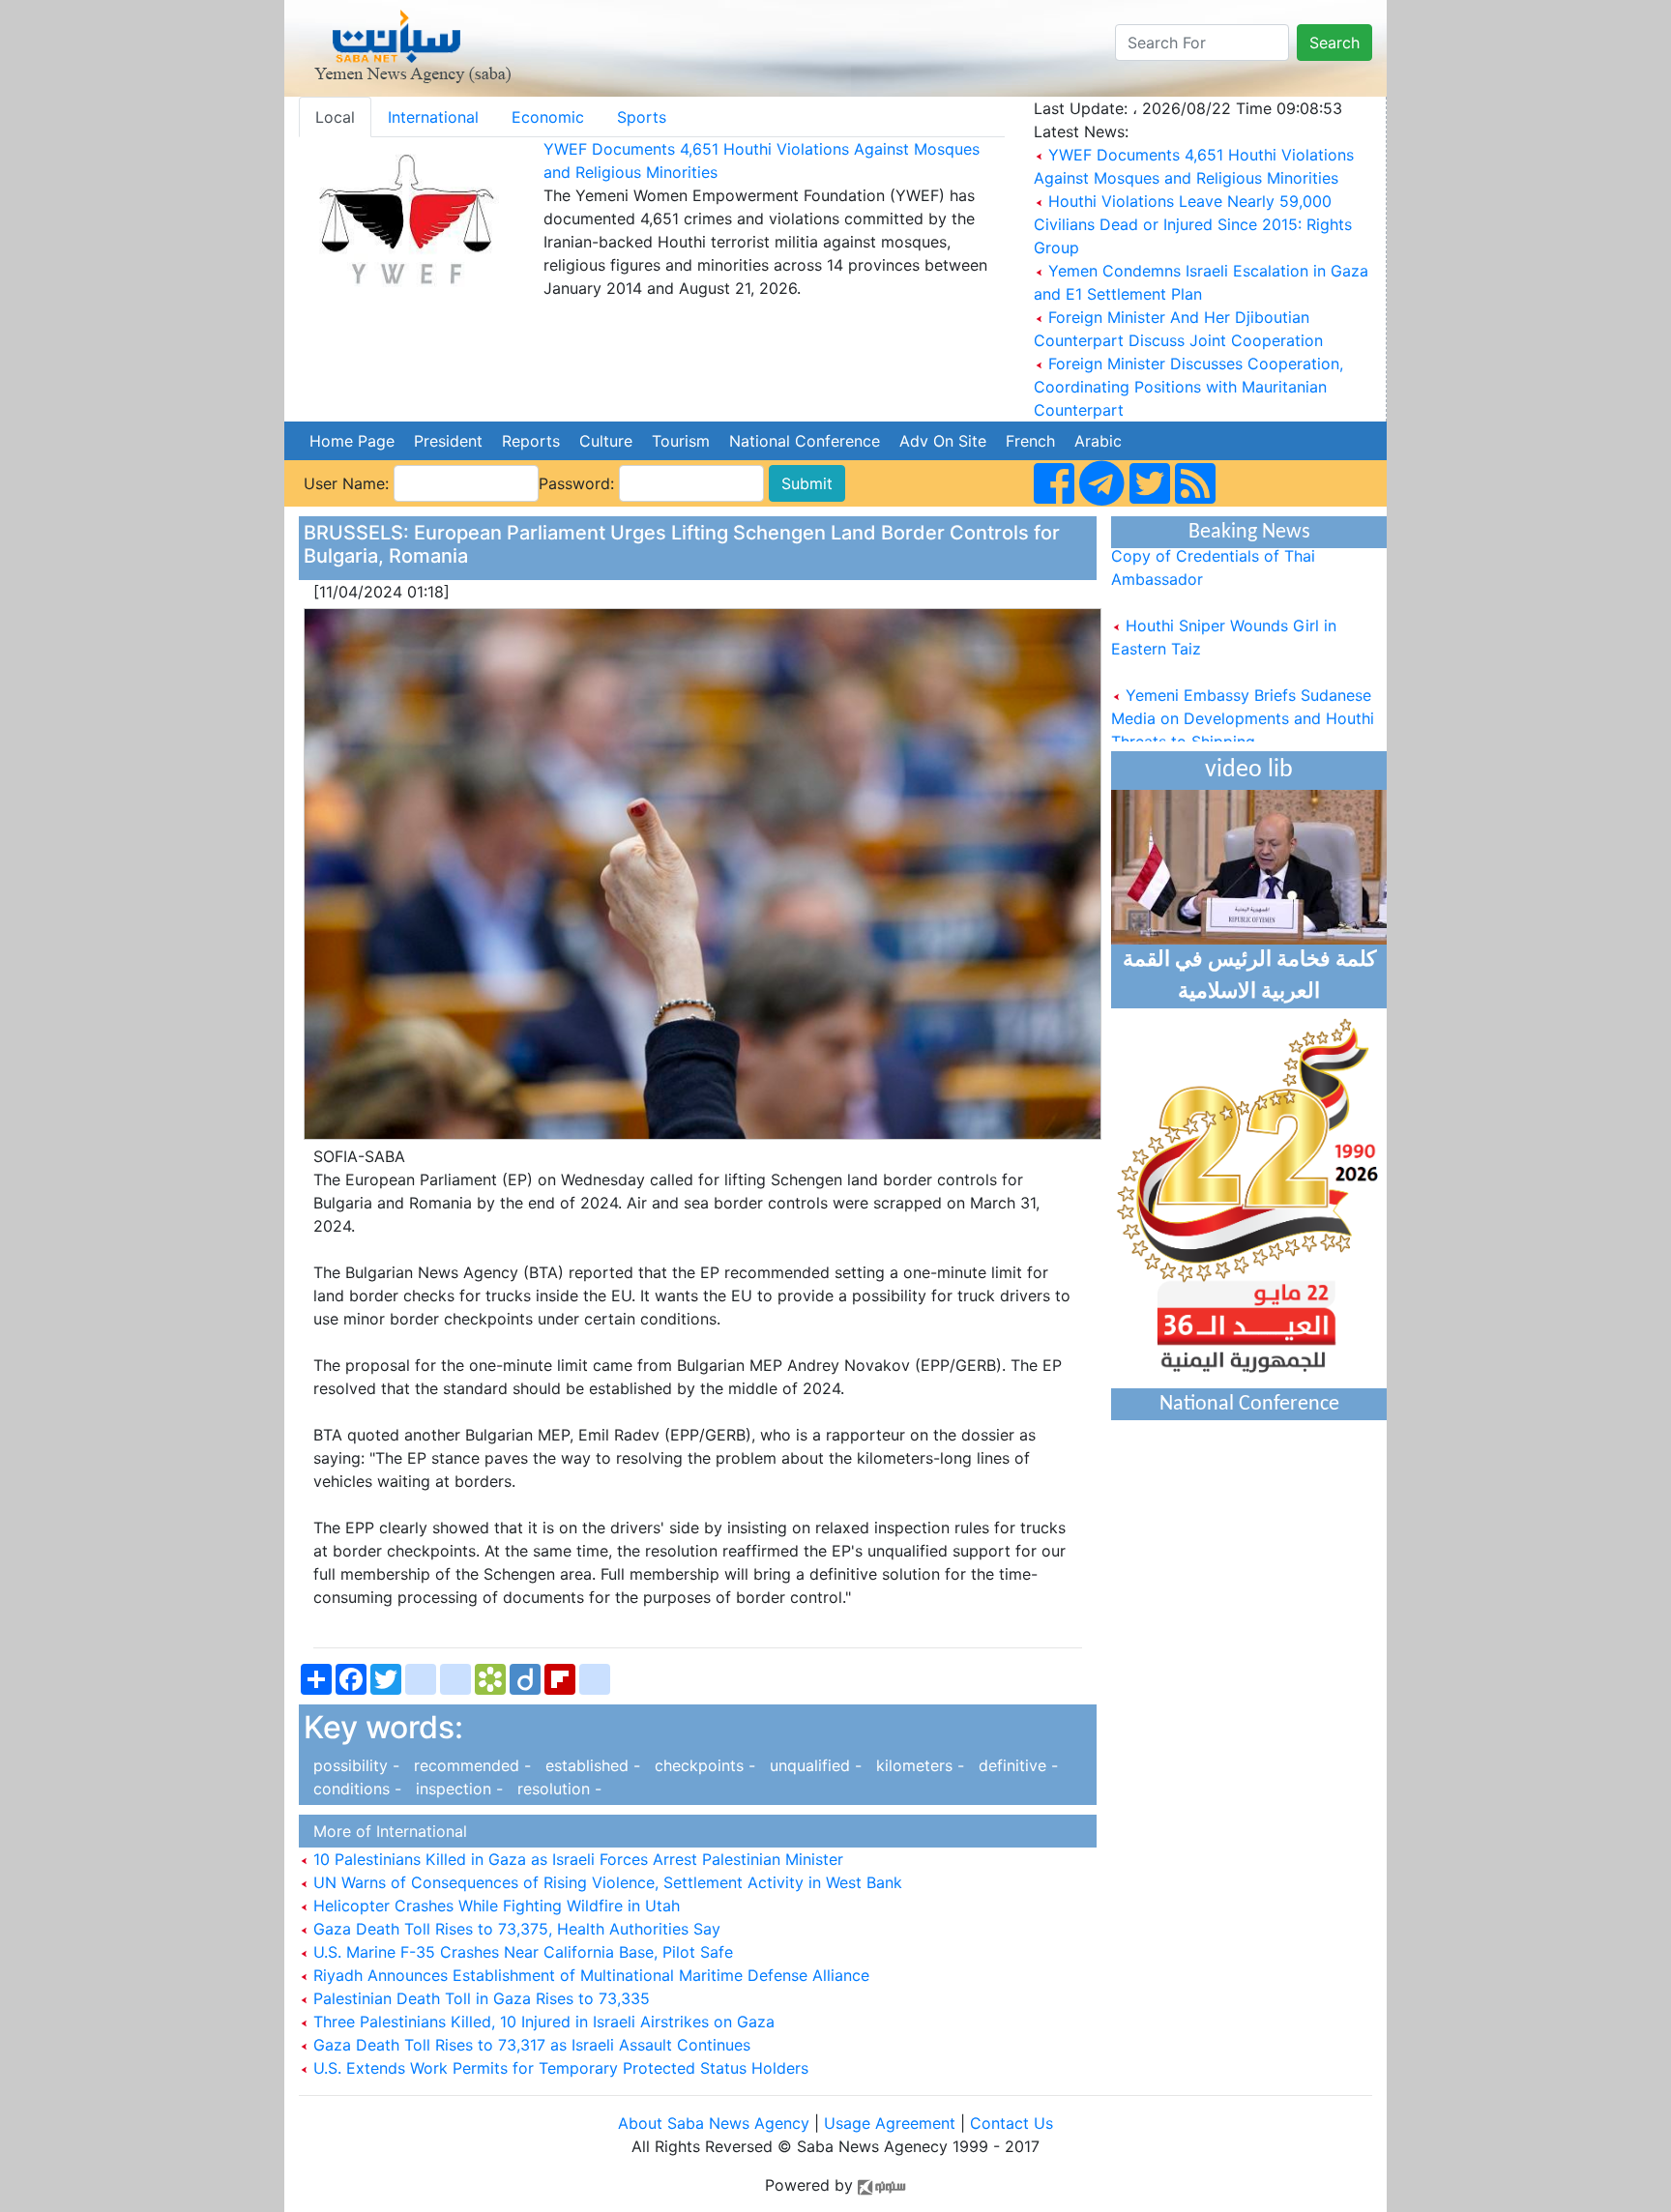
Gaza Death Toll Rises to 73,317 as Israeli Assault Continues (529, 2045)
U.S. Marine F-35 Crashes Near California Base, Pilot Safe (521, 1952)
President (448, 441)
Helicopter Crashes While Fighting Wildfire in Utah (494, 1906)
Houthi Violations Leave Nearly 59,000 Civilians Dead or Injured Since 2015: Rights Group (1193, 224)
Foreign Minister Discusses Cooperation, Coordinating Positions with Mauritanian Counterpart (1188, 387)
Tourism (681, 441)
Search (1334, 43)
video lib (1249, 770)
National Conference (805, 441)
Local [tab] (335, 117)
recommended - (470, 1765)
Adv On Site (943, 441)
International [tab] (433, 117)
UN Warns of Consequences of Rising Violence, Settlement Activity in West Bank (605, 1882)
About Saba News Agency (716, 2123)
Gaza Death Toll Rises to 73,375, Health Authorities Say (514, 1929)
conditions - (355, 1789)
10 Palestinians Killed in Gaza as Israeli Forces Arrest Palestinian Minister (576, 1859)
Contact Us (1011, 2123)
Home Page (352, 441)
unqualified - (813, 1765)
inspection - (457, 1789)
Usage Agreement (890, 2123)
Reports (531, 441)
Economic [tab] (548, 117)
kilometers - (918, 1765)
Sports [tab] (642, 117)
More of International (385, 1831)
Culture (606, 441)
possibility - (354, 1765)
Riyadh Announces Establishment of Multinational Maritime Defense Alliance (589, 1975)
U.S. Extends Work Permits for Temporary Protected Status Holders (558, 2068)
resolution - (555, 1789)
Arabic (1098, 441)
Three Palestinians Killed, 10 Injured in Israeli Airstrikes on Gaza (542, 2022)
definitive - (1013, 1765)
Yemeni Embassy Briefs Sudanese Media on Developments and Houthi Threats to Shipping (1243, 696)
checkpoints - (703, 1765)
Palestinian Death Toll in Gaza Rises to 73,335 (479, 1998)
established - (590, 1765)
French (1030, 441)
